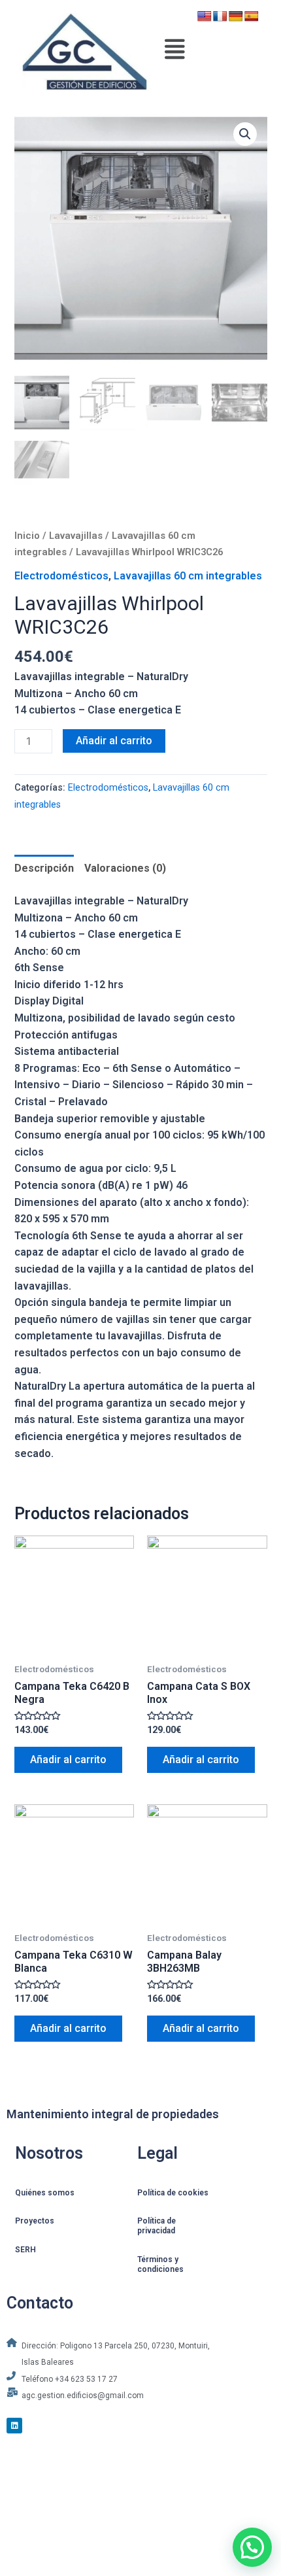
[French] (220, 17)
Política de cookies (173, 2193)
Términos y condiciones (160, 2264)
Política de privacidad (157, 2226)
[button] (175, 49)
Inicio (27, 536)
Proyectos (35, 2221)
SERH (25, 2250)
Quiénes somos (45, 2193)
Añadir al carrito (114, 741)
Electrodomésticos (61, 576)
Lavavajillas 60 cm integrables (188, 576)
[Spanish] (252, 17)
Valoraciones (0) (125, 868)
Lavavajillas (76, 536)
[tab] (44, 868)
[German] (236, 17)
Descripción (44, 868)
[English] (205, 17)
